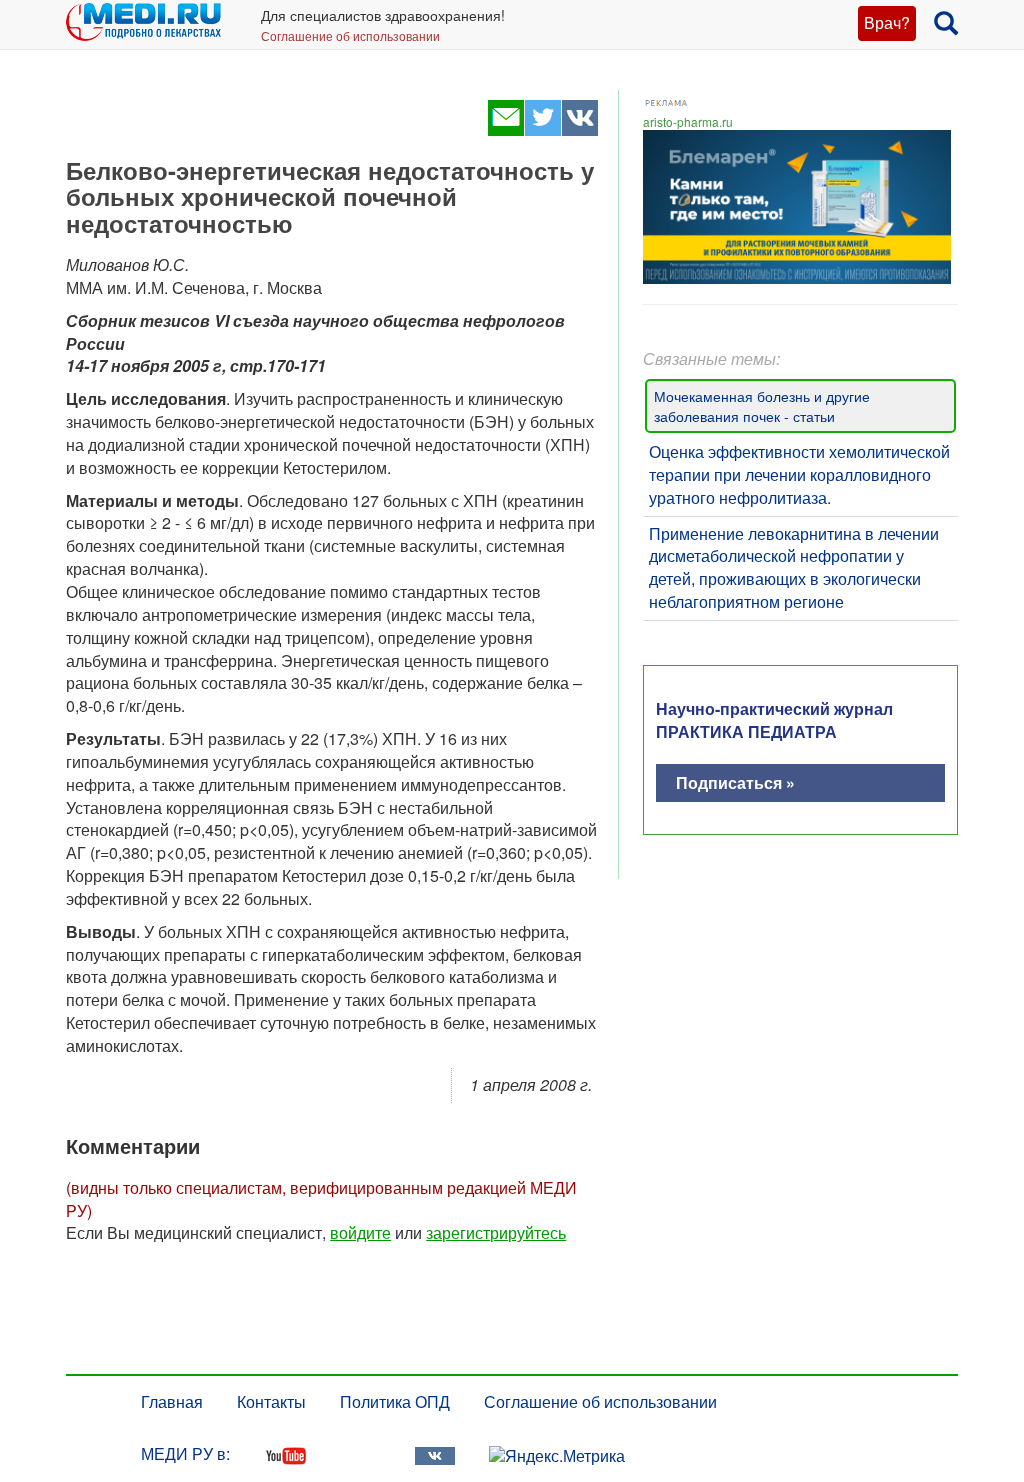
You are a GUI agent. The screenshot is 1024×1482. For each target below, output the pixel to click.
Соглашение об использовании (350, 35)
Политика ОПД (395, 1401)
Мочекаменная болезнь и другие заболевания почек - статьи (762, 406)
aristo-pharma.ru (688, 121)
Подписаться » (735, 782)
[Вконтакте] (579, 129)
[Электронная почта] (505, 129)
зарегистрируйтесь (496, 1232)
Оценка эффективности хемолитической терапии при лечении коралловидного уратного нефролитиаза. (799, 474)
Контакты (271, 1401)
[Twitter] (542, 129)
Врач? (887, 22)
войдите (360, 1232)
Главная (172, 1401)
